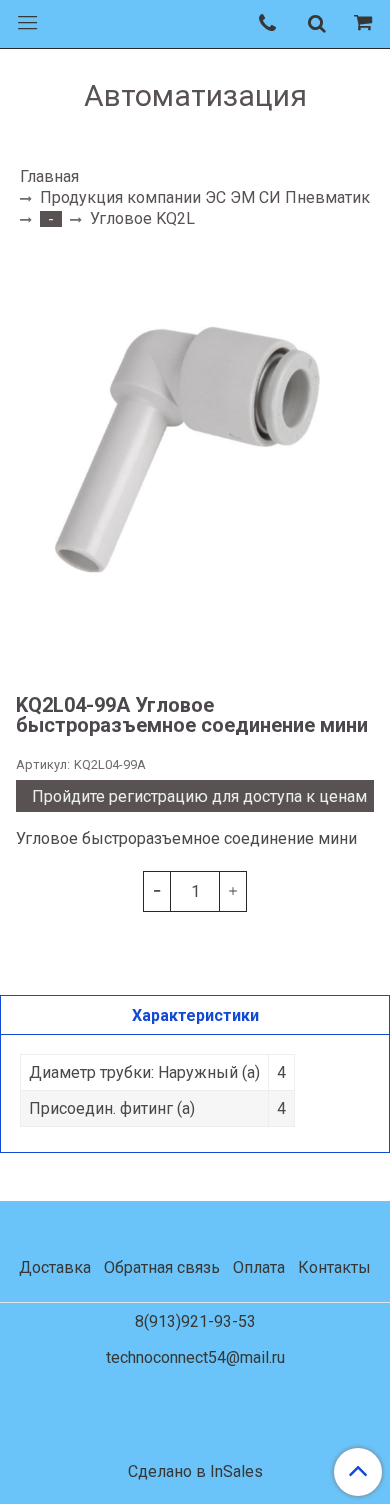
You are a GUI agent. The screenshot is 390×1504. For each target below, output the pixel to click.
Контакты (334, 1267)
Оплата (259, 1267)
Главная (49, 176)
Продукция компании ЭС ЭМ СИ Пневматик (205, 197)
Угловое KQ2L (142, 218)
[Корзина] (366, 24)
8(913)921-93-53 (195, 1321)
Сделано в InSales (195, 1472)
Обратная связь (162, 1267)
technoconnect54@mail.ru (195, 1357)
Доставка (55, 1267)
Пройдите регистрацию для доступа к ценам (199, 796)
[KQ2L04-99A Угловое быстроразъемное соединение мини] (195, 460)
